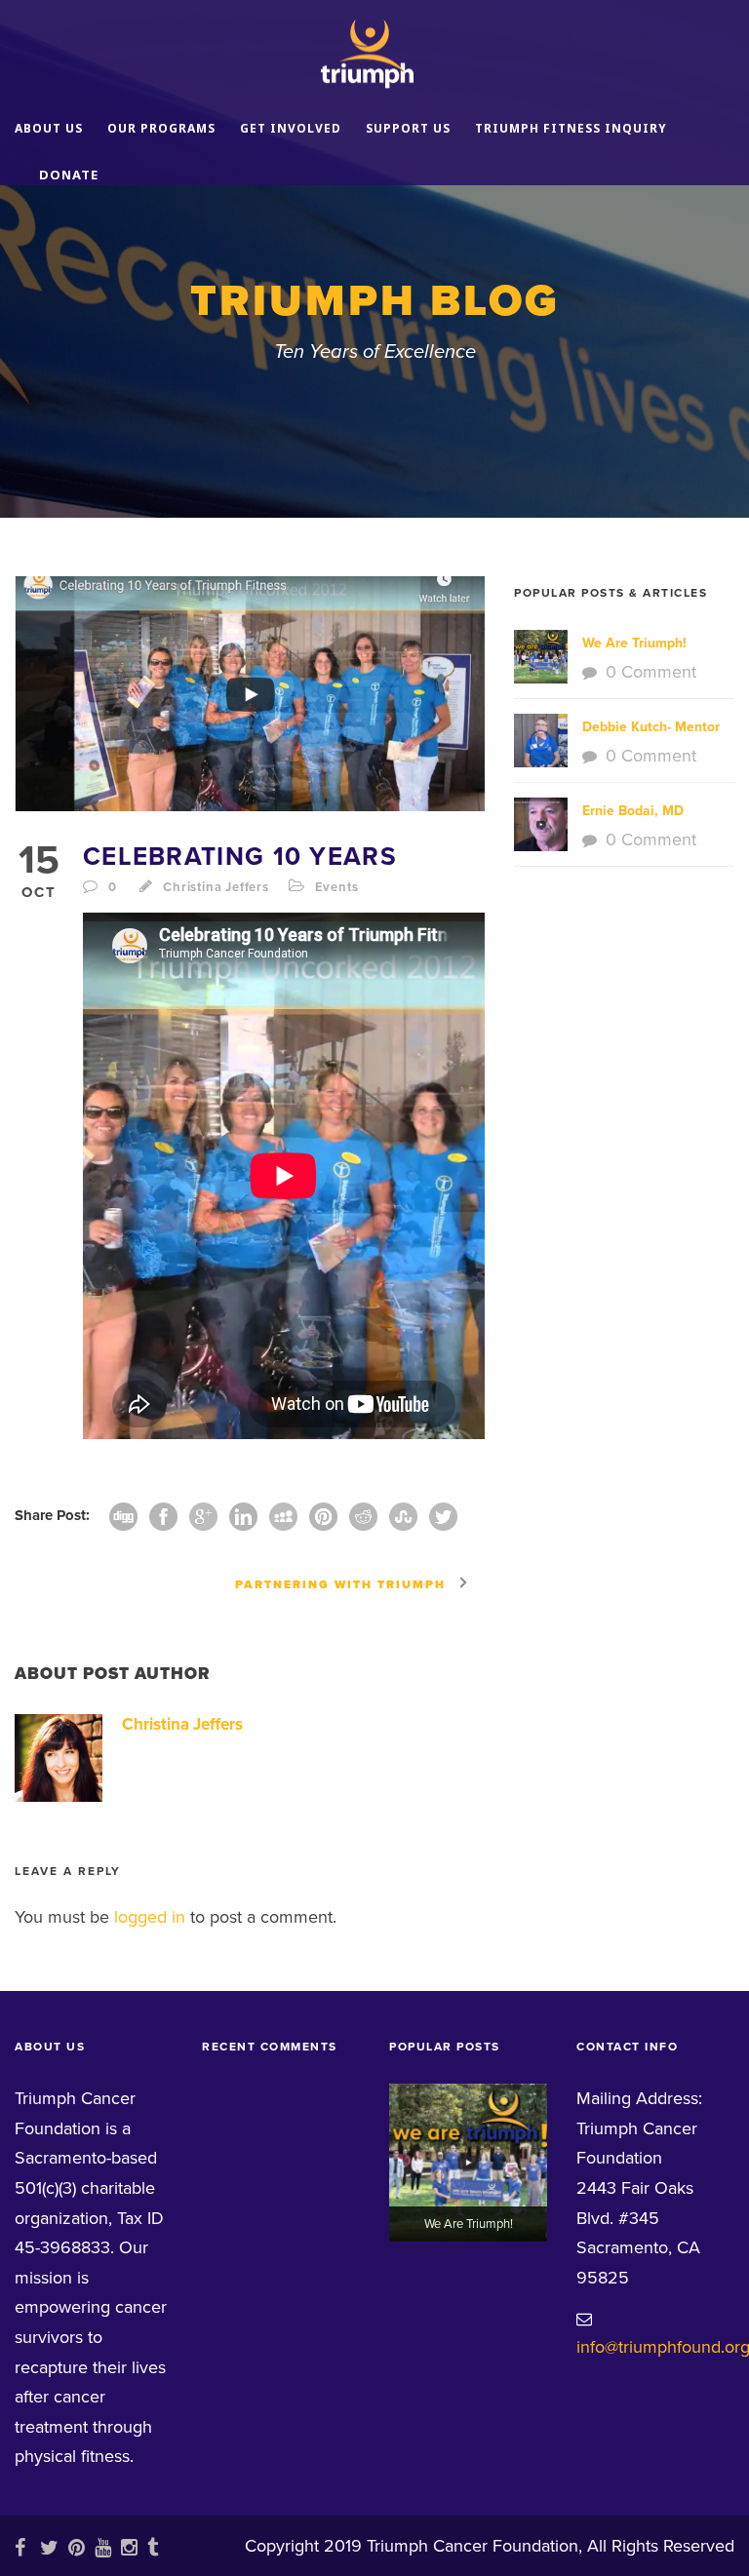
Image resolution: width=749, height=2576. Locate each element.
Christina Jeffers (216, 887)
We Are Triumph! (634, 643)
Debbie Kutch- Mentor (651, 727)
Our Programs (161, 128)
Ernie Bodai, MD (633, 811)
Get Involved (291, 128)
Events (337, 887)
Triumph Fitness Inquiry (571, 128)
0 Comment (651, 672)
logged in (150, 1917)
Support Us (408, 128)
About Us (49, 128)
